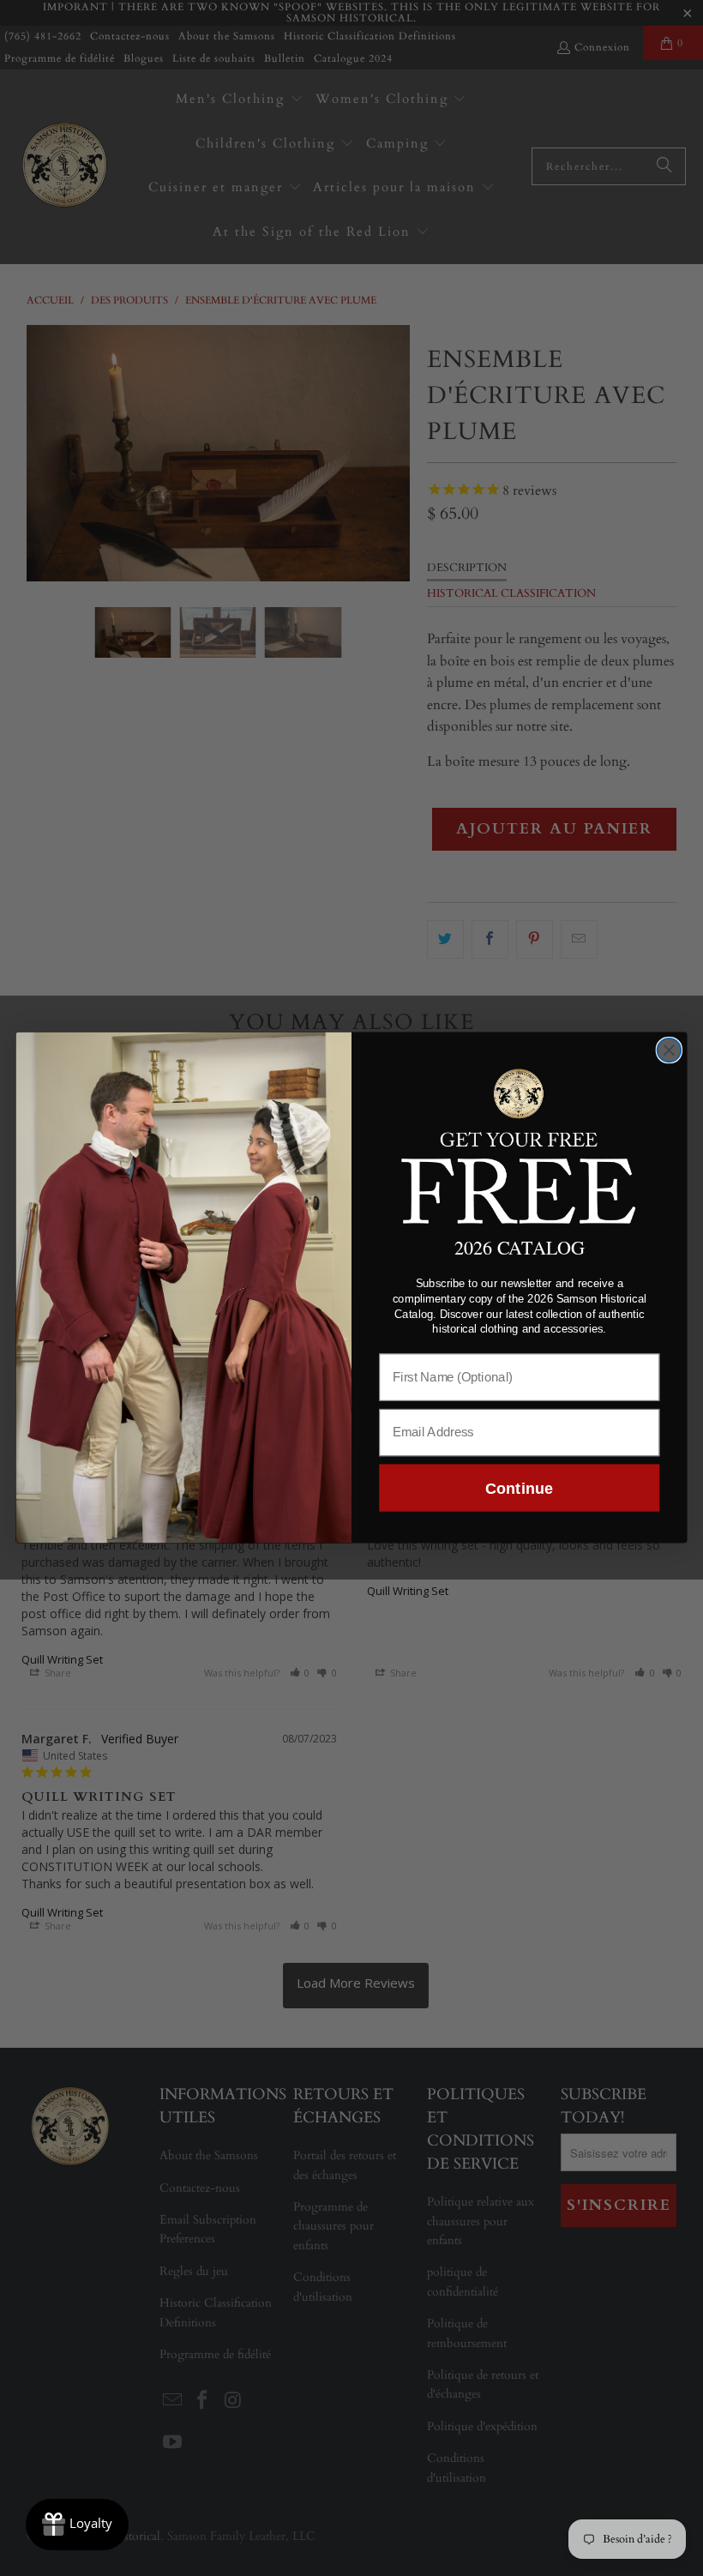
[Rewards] (77, 2525)
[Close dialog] (670, 1050)
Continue (519, 1488)
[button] (520, 1144)
